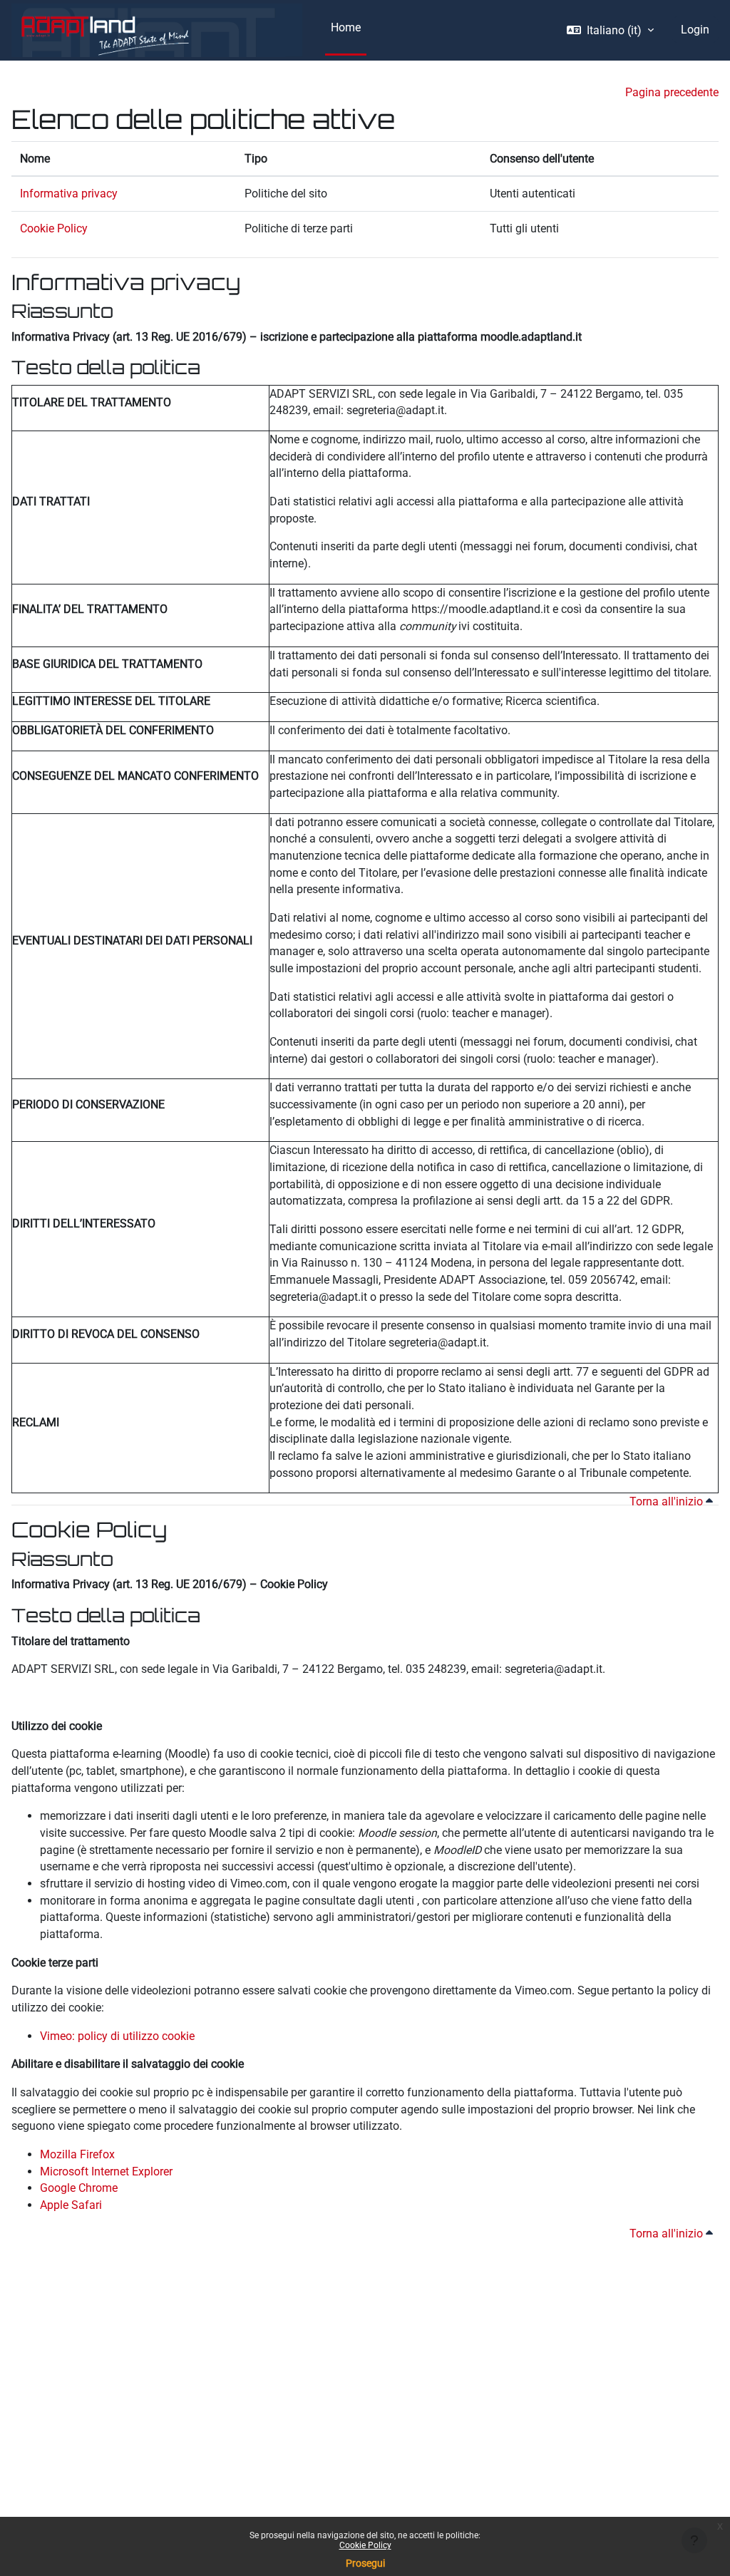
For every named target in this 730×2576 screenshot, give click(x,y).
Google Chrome (79, 2188)
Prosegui (365, 2563)
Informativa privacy (69, 194)
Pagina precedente (672, 92)
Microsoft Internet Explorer (106, 2171)
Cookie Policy (365, 2545)
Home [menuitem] (346, 27)
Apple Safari (71, 2205)
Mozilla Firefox (77, 2154)
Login (695, 30)
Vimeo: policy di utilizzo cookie (117, 2036)
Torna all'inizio (668, 1501)
